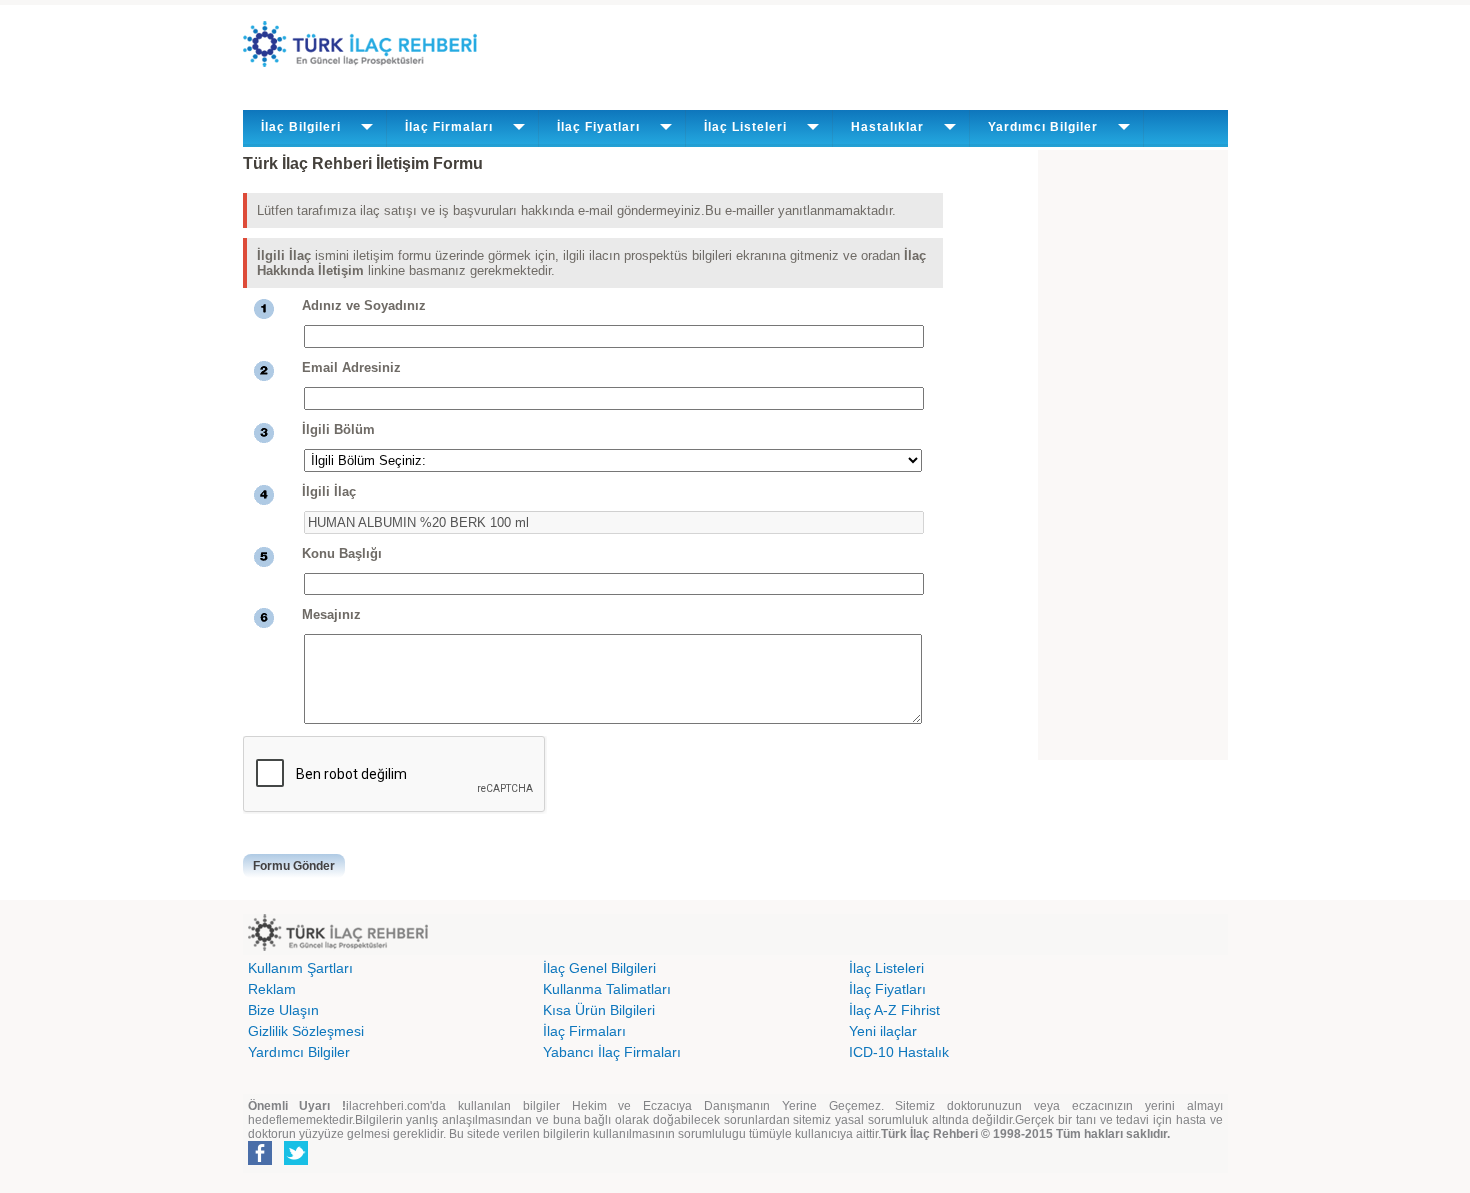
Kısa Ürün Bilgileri (599, 1010)
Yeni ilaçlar (883, 1031)
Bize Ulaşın (283, 1010)
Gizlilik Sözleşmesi (306, 1031)
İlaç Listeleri (886, 968)
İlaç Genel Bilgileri (599, 968)
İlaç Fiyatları (887, 989)
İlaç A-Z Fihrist (894, 1010)
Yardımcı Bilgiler (299, 1052)
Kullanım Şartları (300, 968)
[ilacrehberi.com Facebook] (260, 1161)
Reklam (272, 989)
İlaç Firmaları (584, 1031)
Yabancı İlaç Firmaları (612, 1052)
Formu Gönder (294, 866)
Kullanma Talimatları (607, 989)
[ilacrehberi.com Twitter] (296, 1161)
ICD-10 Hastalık (899, 1052)
